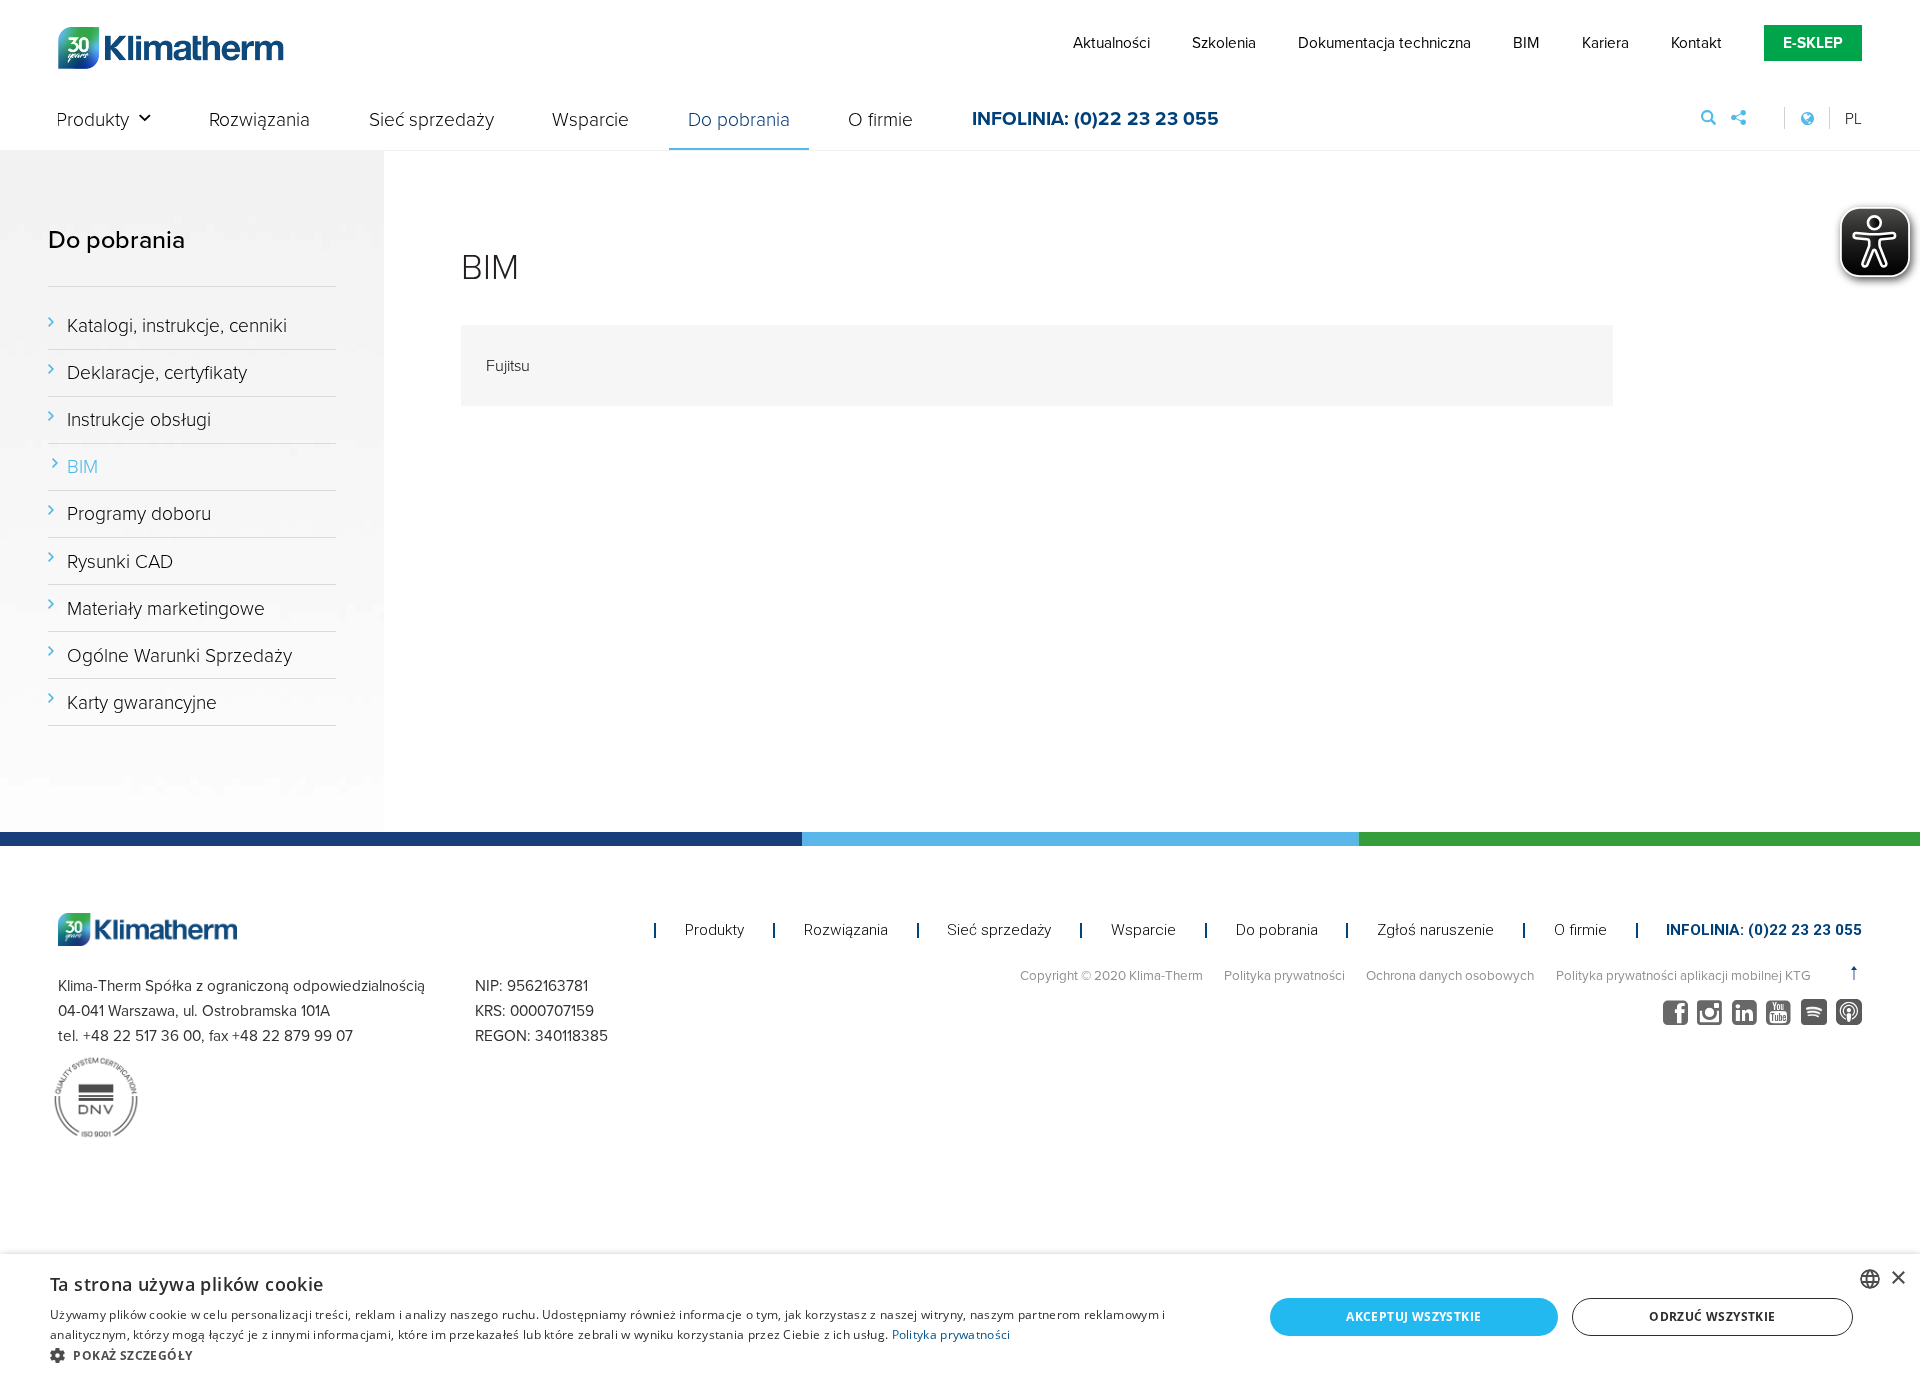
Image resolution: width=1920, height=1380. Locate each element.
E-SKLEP (1813, 42)
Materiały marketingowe (166, 607)
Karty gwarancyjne (142, 701)
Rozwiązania (259, 120)
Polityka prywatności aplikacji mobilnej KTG (1683, 974)
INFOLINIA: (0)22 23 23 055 (1095, 120)
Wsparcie (590, 120)
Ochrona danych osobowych (1450, 974)
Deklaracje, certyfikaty (157, 371)
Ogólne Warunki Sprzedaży (179, 654)
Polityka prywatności (1284, 974)
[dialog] (960, 1317)
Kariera (1605, 42)
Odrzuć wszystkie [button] (1712, 1316)
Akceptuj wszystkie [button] (1413, 1316)
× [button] (1897, 1278)
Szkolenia (1224, 42)
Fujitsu (508, 364)
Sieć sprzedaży (431, 120)
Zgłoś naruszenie (1435, 930)
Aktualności (1111, 42)
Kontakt (1696, 42)
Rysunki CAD (120, 560)
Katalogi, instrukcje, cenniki (177, 324)
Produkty (92, 120)
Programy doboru (139, 512)
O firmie (880, 120)
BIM (1526, 42)
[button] (638, 1355)
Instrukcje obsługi (139, 418)
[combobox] (1870, 1279)
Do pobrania (739, 120)
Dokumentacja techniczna (1384, 42)
